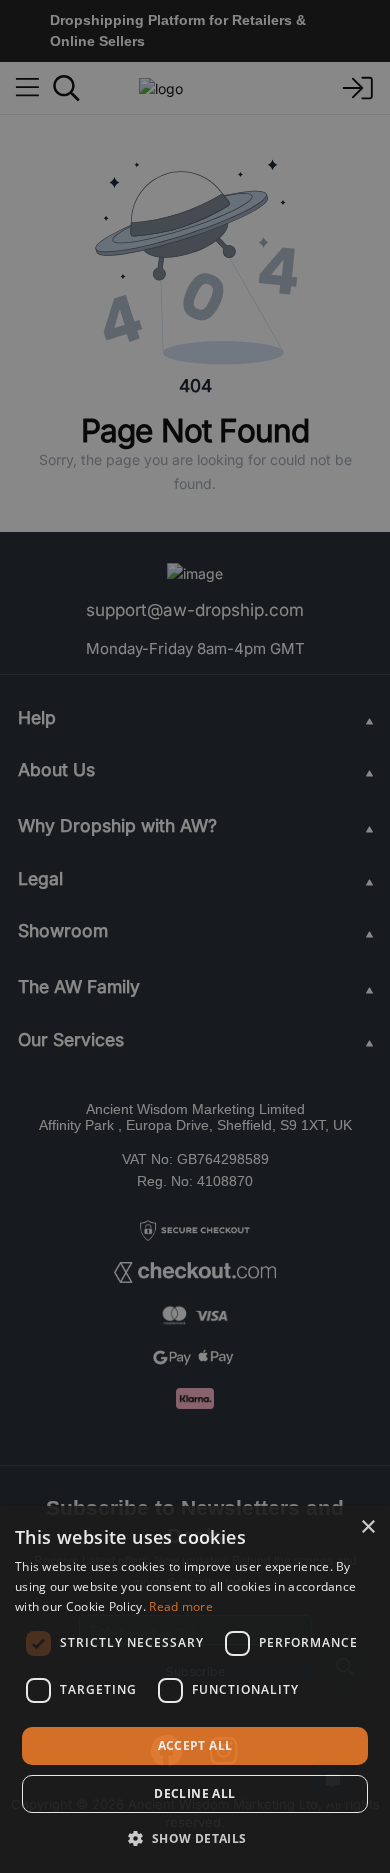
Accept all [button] (195, 1745)
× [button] (367, 1527)
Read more (181, 1606)
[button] (194, 1838)
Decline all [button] (194, 1793)
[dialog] (195, 1689)
